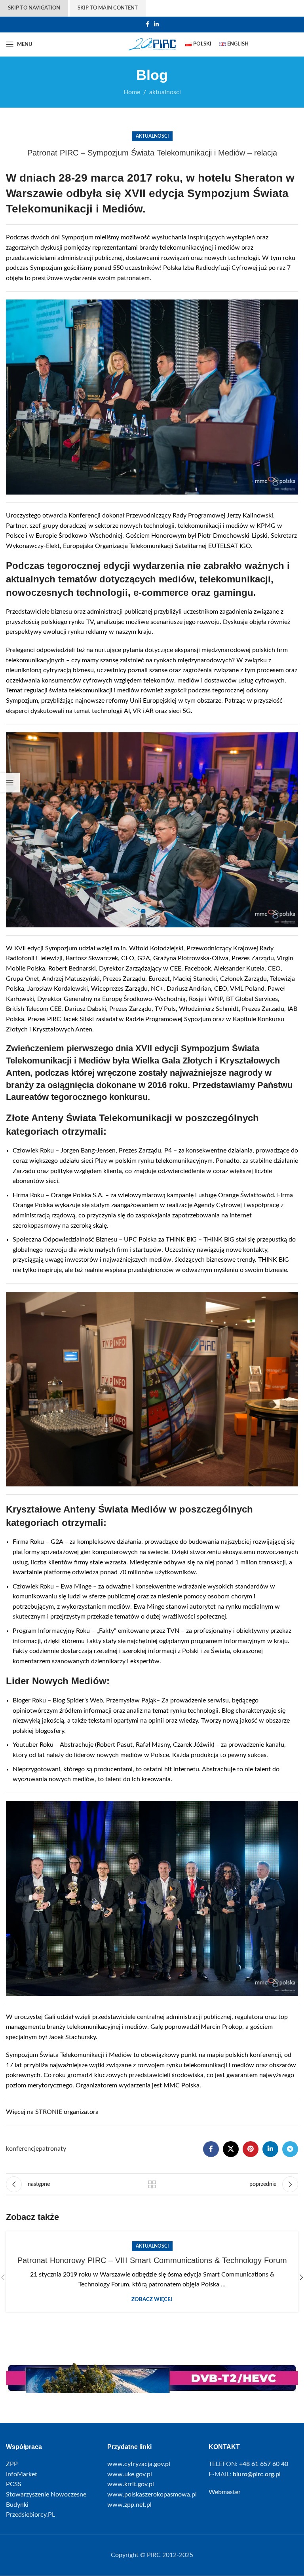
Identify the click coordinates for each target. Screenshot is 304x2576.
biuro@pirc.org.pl (257, 2474)
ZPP (12, 2464)
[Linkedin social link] (156, 25)
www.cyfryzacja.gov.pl (139, 2464)
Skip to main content (108, 8)
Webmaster (225, 2492)
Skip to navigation (34, 8)
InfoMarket (22, 2474)
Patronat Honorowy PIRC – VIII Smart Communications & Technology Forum (152, 2260)
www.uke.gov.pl (130, 2474)
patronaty (52, 2149)
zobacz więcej (152, 2300)
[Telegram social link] (290, 2149)
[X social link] (231, 2149)
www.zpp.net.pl (129, 2505)
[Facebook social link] (147, 25)
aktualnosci (152, 136)
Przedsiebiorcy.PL (30, 2515)
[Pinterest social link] (251, 2149)
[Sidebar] (10, 783)
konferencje (22, 2149)
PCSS (14, 2484)
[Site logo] (152, 44)
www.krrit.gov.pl (131, 2484)
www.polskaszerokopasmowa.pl (152, 2494)
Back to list (152, 2184)
